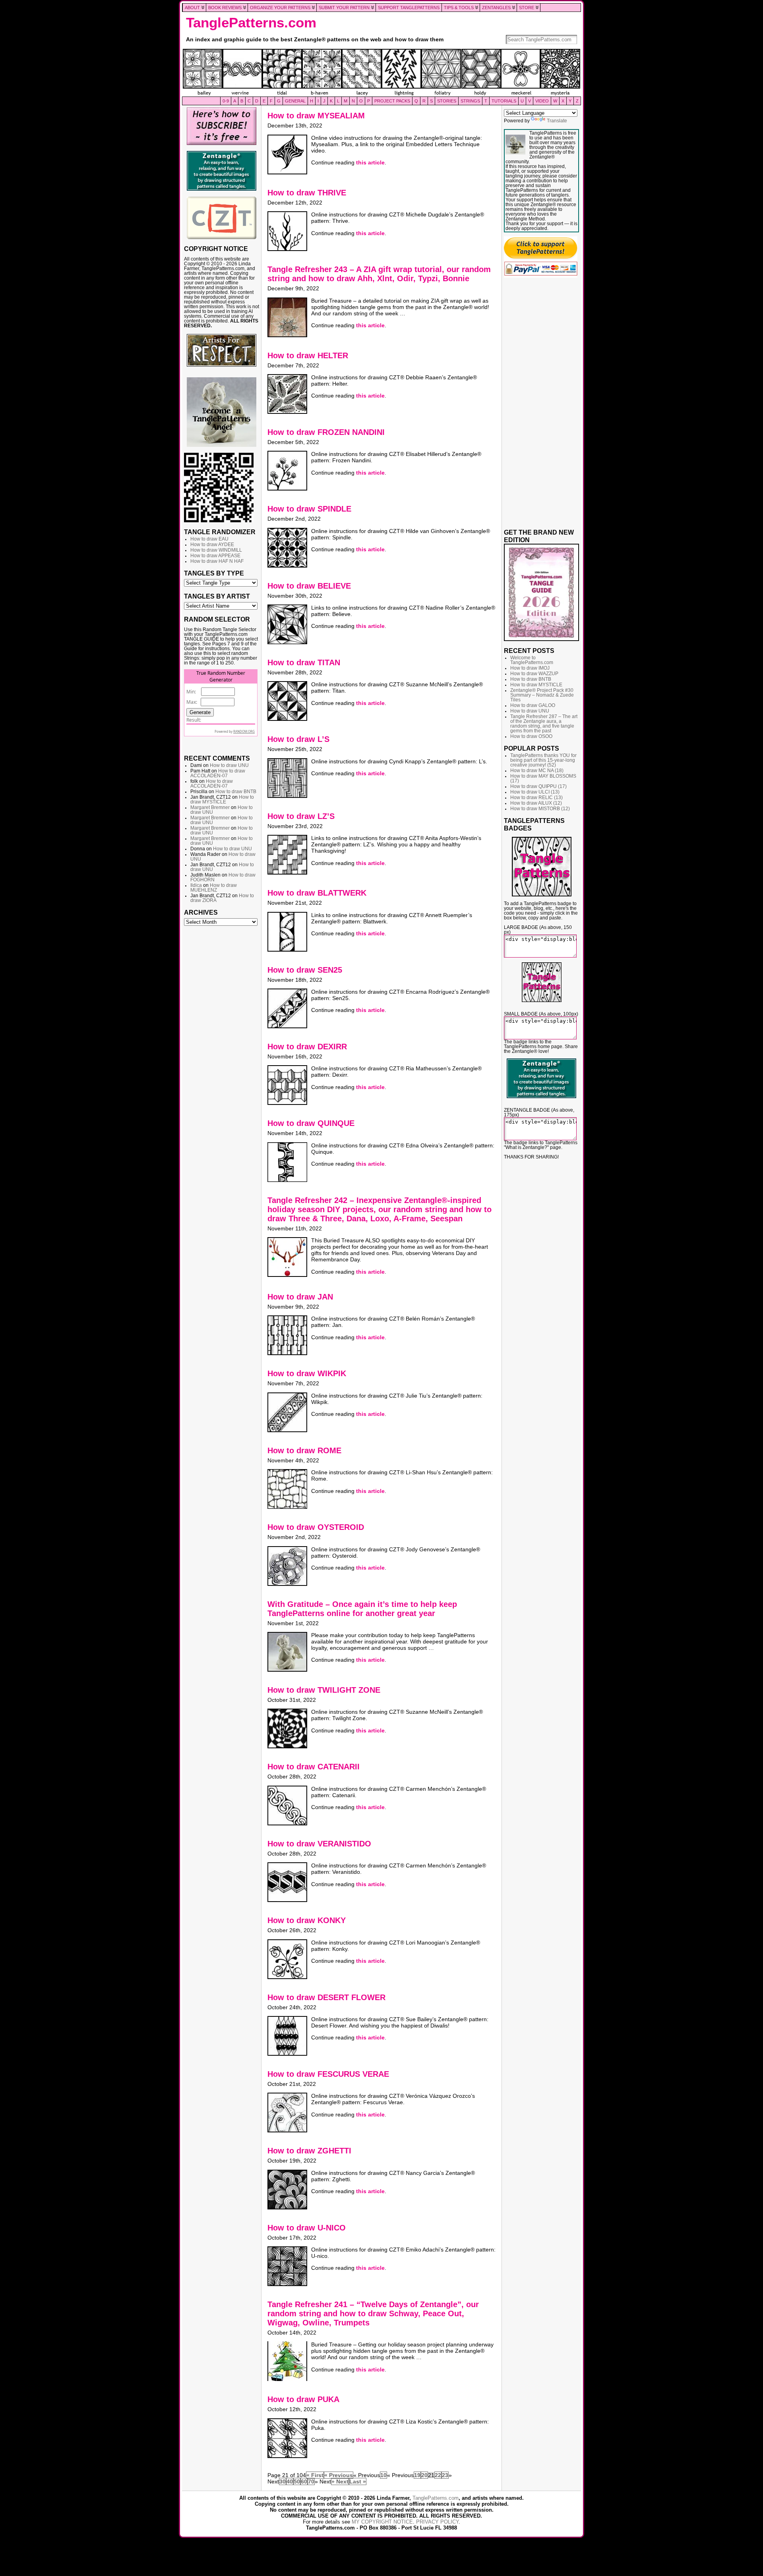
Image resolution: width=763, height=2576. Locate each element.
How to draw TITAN (304, 662)
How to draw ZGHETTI (309, 2151)
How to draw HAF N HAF (217, 561)
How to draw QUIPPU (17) (538, 786)
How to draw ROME (304, 1450)
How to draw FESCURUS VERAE (328, 2074)
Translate (557, 121)
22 (438, 2475)
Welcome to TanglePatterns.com (532, 660)
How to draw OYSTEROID (316, 1527)
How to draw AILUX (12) (536, 803)
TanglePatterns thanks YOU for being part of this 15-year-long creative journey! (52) (543, 760)
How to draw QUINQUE (311, 1123)
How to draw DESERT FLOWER (326, 1997)
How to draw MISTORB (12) (540, 809)
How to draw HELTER (308, 355)
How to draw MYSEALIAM (316, 116)
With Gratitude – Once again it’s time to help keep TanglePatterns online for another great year (362, 1609)
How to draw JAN (300, 1297)
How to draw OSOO (531, 736)
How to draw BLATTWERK (317, 893)
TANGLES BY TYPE (214, 573)
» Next (340, 2481)
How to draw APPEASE (215, 556)
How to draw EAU (209, 539)
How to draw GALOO (533, 705)
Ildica (196, 885)
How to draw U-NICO (307, 2228)
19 (417, 2475)
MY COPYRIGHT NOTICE (382, 2522)
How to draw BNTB (236, 792)
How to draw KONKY (307, 1920)
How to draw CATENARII (314, 1767)
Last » (358, 2481)
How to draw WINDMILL (216, 550)
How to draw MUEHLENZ (214, 888)
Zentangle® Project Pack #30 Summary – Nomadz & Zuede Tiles (542, 695)
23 (445, 2475)
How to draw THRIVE (307, 193)
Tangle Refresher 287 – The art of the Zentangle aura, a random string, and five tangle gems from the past (544, 724)
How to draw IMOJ (530, 668)
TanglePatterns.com (251, 23)
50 (297, 2481)
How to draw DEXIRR (307, 1047)
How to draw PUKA (303, 2399)
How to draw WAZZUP (534, 674)
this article (370, 162)
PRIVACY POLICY (437, 2522)
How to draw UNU (229, 765)
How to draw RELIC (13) (536, 798)
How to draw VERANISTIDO (319, 1844)
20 (424, 2475)
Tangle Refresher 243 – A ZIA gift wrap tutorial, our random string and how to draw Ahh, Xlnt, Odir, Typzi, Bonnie (379, 274)
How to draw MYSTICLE (222, 799)
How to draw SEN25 (305, 970)
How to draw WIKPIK (307, 1373)
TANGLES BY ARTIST (217, 596)
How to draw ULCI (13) (535, 792)
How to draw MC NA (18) (537, 770)
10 (383, 2475)
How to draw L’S (298, 739)
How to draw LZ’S (301, 816)
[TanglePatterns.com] (381, 73)
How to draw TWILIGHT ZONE (324, 1690)
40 (290, 2481)
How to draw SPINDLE (309, 509)
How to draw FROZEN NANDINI (326, 432)
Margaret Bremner (210, 807)
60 (304, 2481)
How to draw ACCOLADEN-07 (218, 773)
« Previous (339, 2475)
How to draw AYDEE (212, 545)
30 (283, 2481)
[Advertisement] (222, 1051)
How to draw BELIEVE (309, 586)
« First (315, 2475)
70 (311, 2481)
